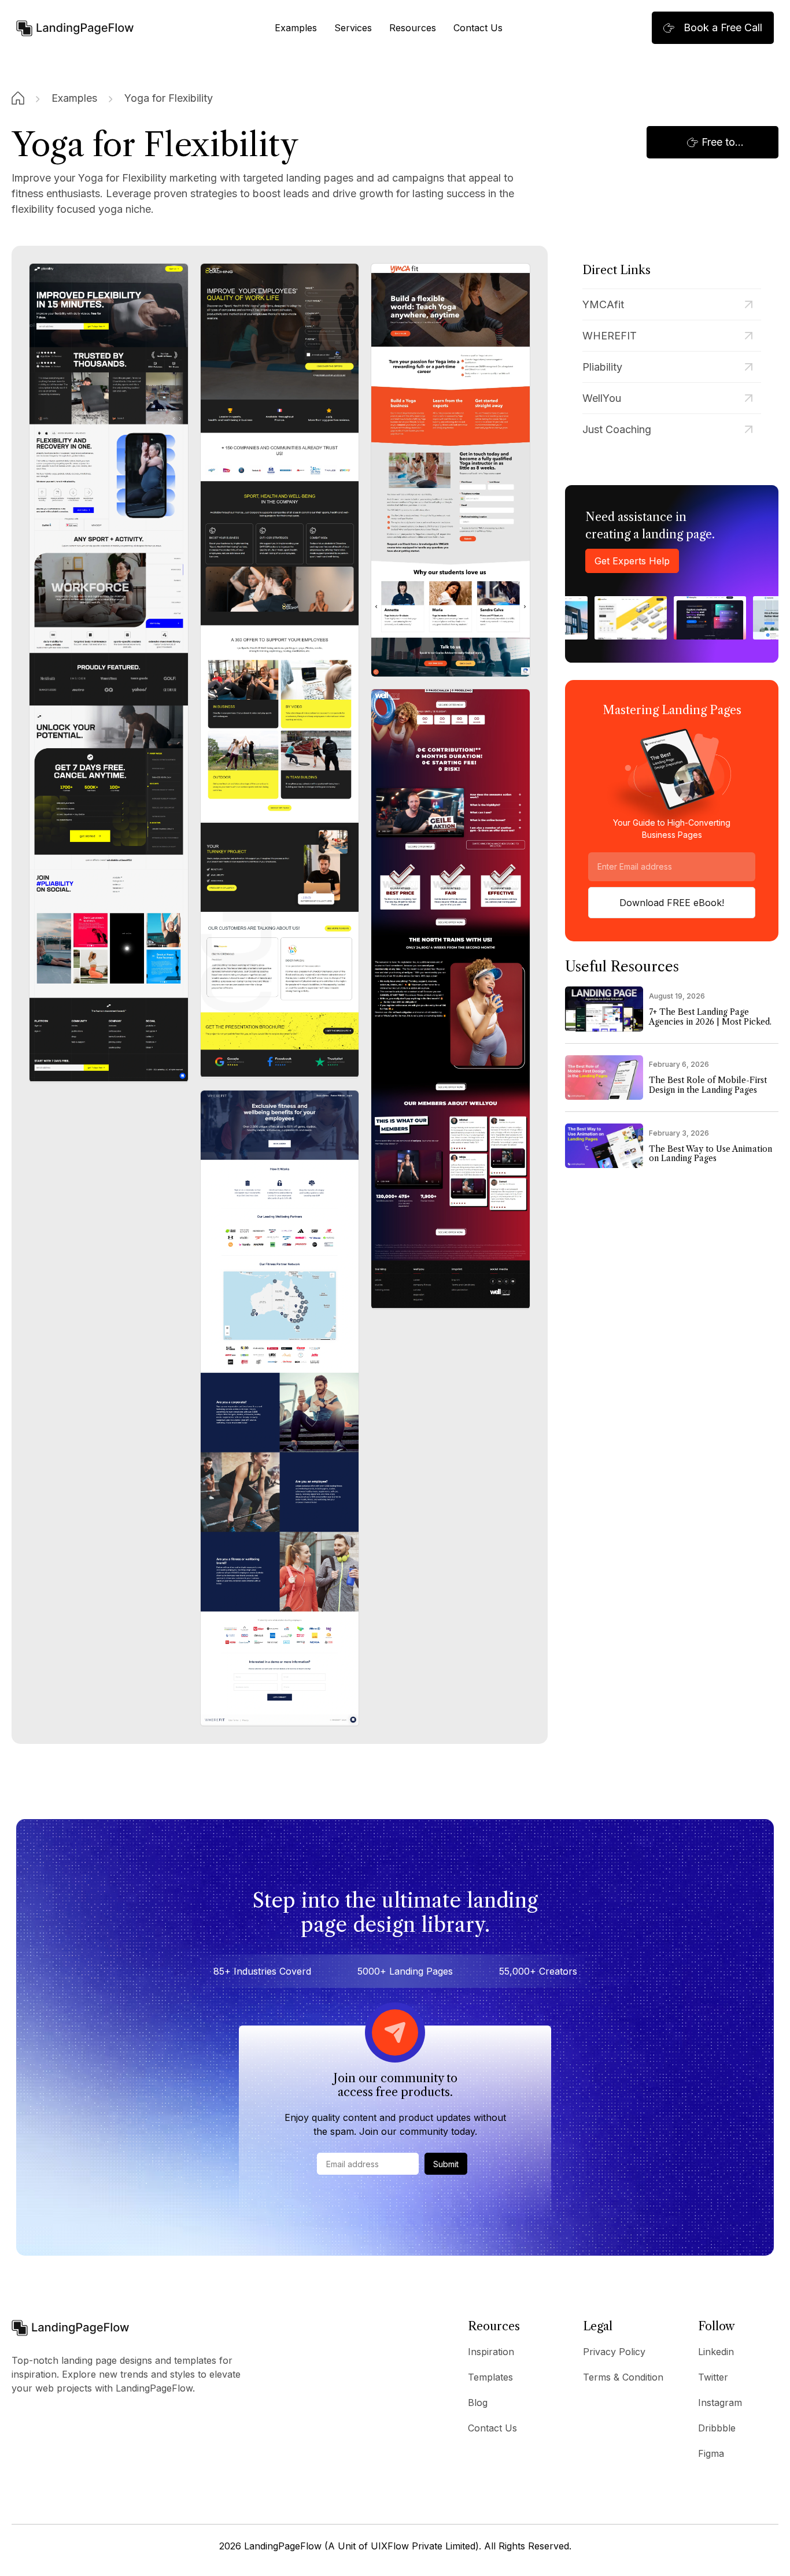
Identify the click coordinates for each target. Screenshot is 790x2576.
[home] (75, 27)
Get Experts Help (632, 561)
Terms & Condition (623, 2377)
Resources (413, 28)
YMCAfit (603, 304)
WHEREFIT (610, 336)
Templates (490, 2377)
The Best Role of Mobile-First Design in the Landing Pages (708, 1085)
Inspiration (491, 2352)
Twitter (713, 2377)
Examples (296, 28)
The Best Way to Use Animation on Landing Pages (710, 1154)
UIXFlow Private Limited (423, 2546)
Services (353, 28)
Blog (478, 2403)
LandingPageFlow (283, 2546)
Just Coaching (617, 429)
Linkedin (716, 2352)
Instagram (720, 2403)
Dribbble (717, 2428)
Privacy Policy (614, 2352)
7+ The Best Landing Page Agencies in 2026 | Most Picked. (710, 1017)
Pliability (602, 367)
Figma (711, 2453)
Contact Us (478, 28)
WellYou (602, 398)
